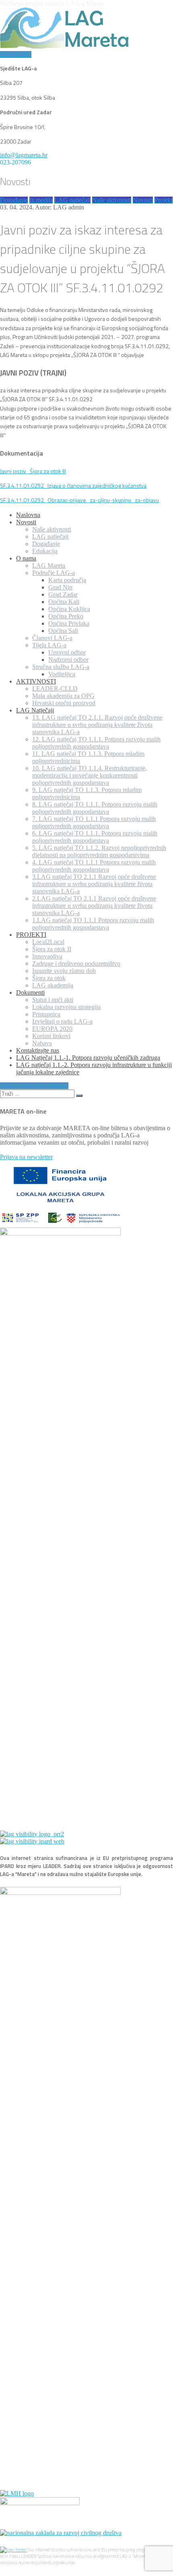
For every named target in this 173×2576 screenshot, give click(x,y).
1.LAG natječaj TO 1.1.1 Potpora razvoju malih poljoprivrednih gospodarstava (93, 924)
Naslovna (28, 515)
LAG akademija (53, 985)
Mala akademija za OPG (63, 696)
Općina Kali (64, 602)
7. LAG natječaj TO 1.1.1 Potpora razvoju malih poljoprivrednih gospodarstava (94, 822)
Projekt (164, 200)
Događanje (14, 200)
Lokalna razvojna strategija (66, 1007)
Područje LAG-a (54, 573)
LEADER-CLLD (55, 689)
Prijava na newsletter (26, 1157)
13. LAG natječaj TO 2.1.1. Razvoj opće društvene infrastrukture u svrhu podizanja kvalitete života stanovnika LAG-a (97, 725)
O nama (26, 558)
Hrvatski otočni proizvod (64, 703)
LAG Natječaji (35, 710)
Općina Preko (66, 616)
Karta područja (67, 580)
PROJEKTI (31, 935)
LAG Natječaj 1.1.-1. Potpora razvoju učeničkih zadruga (88, 1058)
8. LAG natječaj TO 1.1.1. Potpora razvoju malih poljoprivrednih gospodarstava (95, 808)
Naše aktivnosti (112, 200)
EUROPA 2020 (52, 1029)
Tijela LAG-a (49, 645)
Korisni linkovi (51, 1036)
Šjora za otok (49, 978)
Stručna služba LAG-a (61, 667)
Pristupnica (46, 1014)
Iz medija (41, 200)
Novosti (143, 200)
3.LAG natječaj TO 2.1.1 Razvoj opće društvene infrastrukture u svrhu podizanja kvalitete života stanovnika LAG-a (94, 884)
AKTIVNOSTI (36, 681)
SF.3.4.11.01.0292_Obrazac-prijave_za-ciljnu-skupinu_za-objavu (79, 500)
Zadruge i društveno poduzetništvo (76, 964)
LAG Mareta (49, 565)
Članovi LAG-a (52, 638)
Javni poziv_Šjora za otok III (33, 471)
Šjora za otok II (52, 949)
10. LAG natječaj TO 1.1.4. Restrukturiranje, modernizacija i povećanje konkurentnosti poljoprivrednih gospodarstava (90, 775)
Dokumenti (30, 992)
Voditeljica (62, 674)
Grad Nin (60, 587)
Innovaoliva (47, 956)
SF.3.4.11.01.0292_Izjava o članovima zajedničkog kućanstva (73, 485)
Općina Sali (63, 631)
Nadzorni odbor (68, 660)
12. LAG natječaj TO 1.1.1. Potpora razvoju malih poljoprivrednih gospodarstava (96, 743)
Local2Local (48, 942)
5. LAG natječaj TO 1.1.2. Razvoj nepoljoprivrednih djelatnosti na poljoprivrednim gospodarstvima (99, 851)
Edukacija (45, 551)
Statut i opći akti (53, 1000)
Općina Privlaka (69, 623)
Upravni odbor (67, 652)
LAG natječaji (72, 200)
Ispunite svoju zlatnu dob (64, 971)
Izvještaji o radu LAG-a (62, 1021)
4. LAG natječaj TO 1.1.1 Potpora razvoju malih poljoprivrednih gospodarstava (94, 866)
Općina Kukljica (69, 609)
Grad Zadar (63, 594)
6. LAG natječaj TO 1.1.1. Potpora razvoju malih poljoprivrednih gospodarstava (95, 837)
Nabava (42, 1043)
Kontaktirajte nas (38, 1050)
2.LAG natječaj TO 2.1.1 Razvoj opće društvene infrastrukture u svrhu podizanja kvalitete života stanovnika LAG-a (94, 906)
